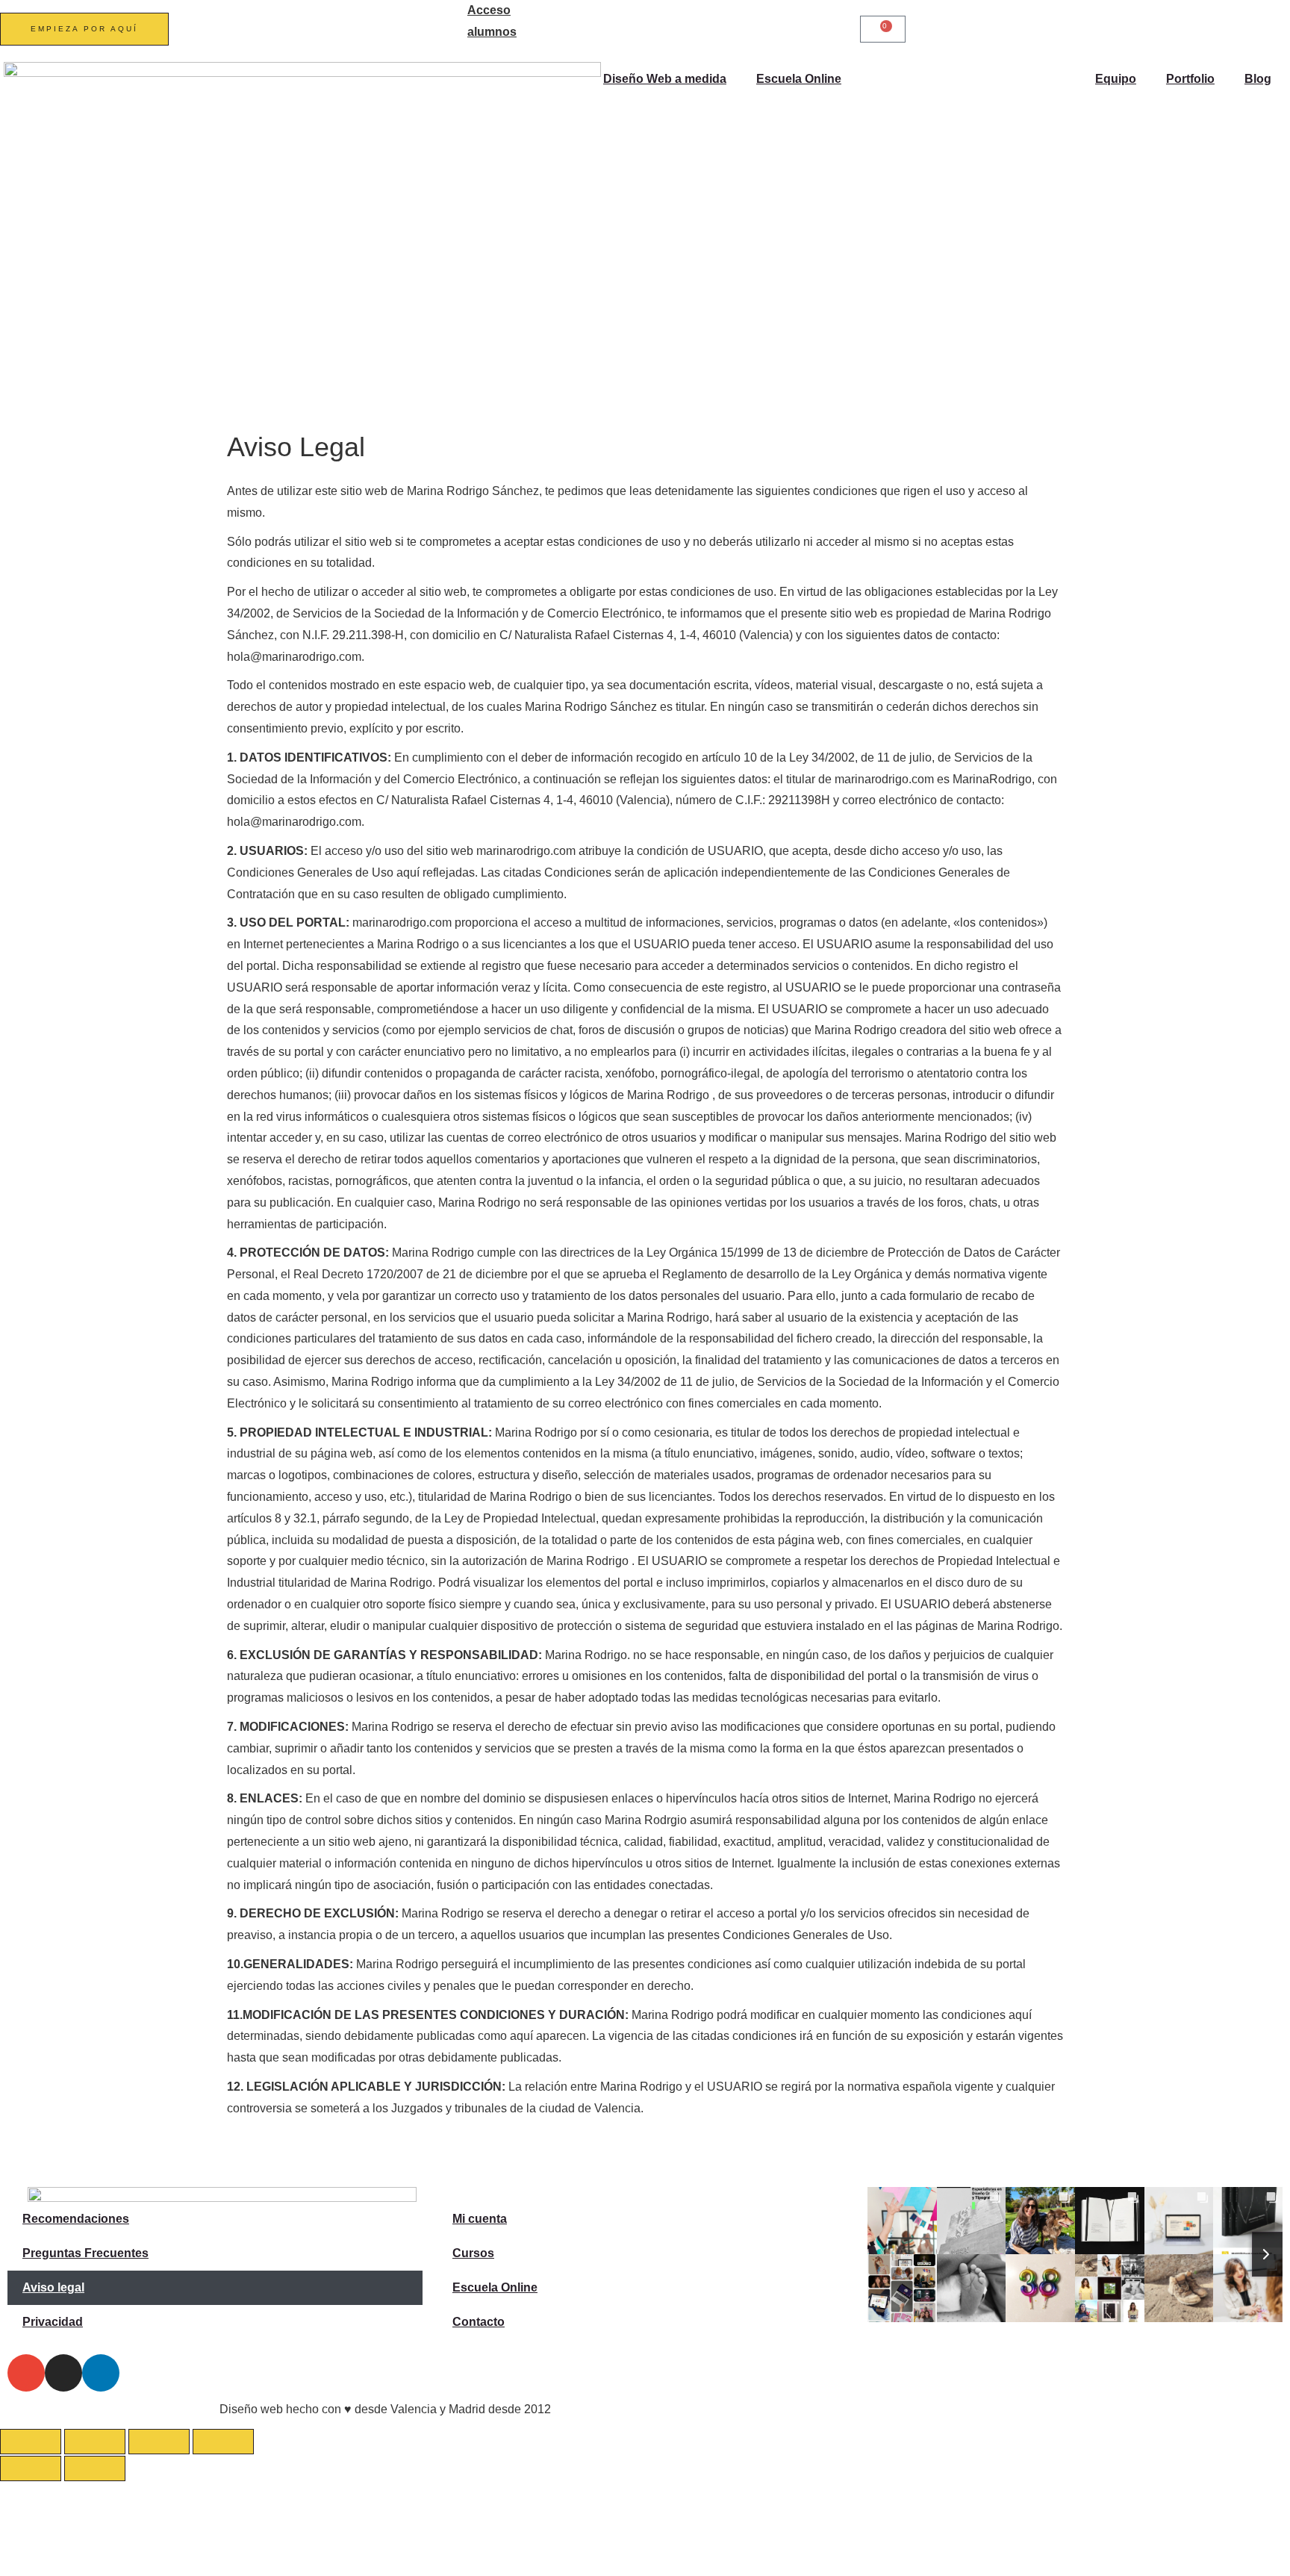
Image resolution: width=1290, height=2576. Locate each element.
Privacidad (53, 2322)
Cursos (473, 2253)
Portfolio (1190, 79)
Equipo (1116, 79)
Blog (1258, 79)
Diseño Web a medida (665, 79)
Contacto (479, 2322)
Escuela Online (799, 79)
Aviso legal (53, 2287)
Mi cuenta (480, 2219)
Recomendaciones (76, 2219)
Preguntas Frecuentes (85, 2253)
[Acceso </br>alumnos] (449, 19)
